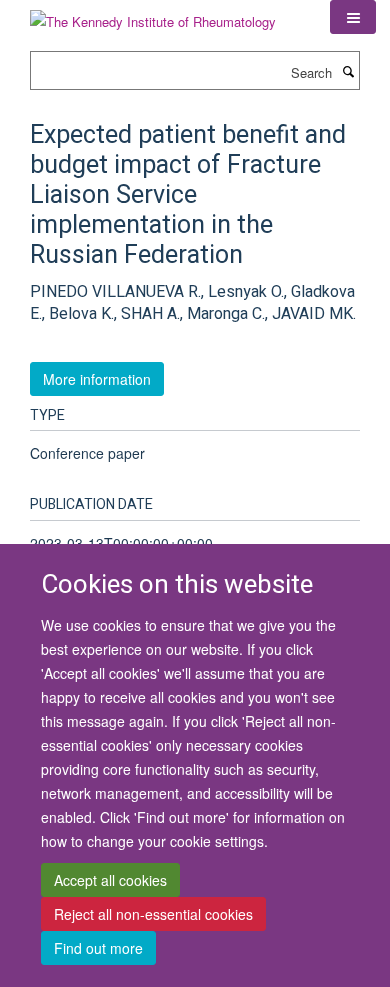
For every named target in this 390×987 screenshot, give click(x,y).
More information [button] (97, 379)
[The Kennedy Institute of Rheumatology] (153, 14)
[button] (353, 17)
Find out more (98, 948)
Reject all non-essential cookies (153, 914)
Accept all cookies (110, 880)
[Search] (348, 71)
